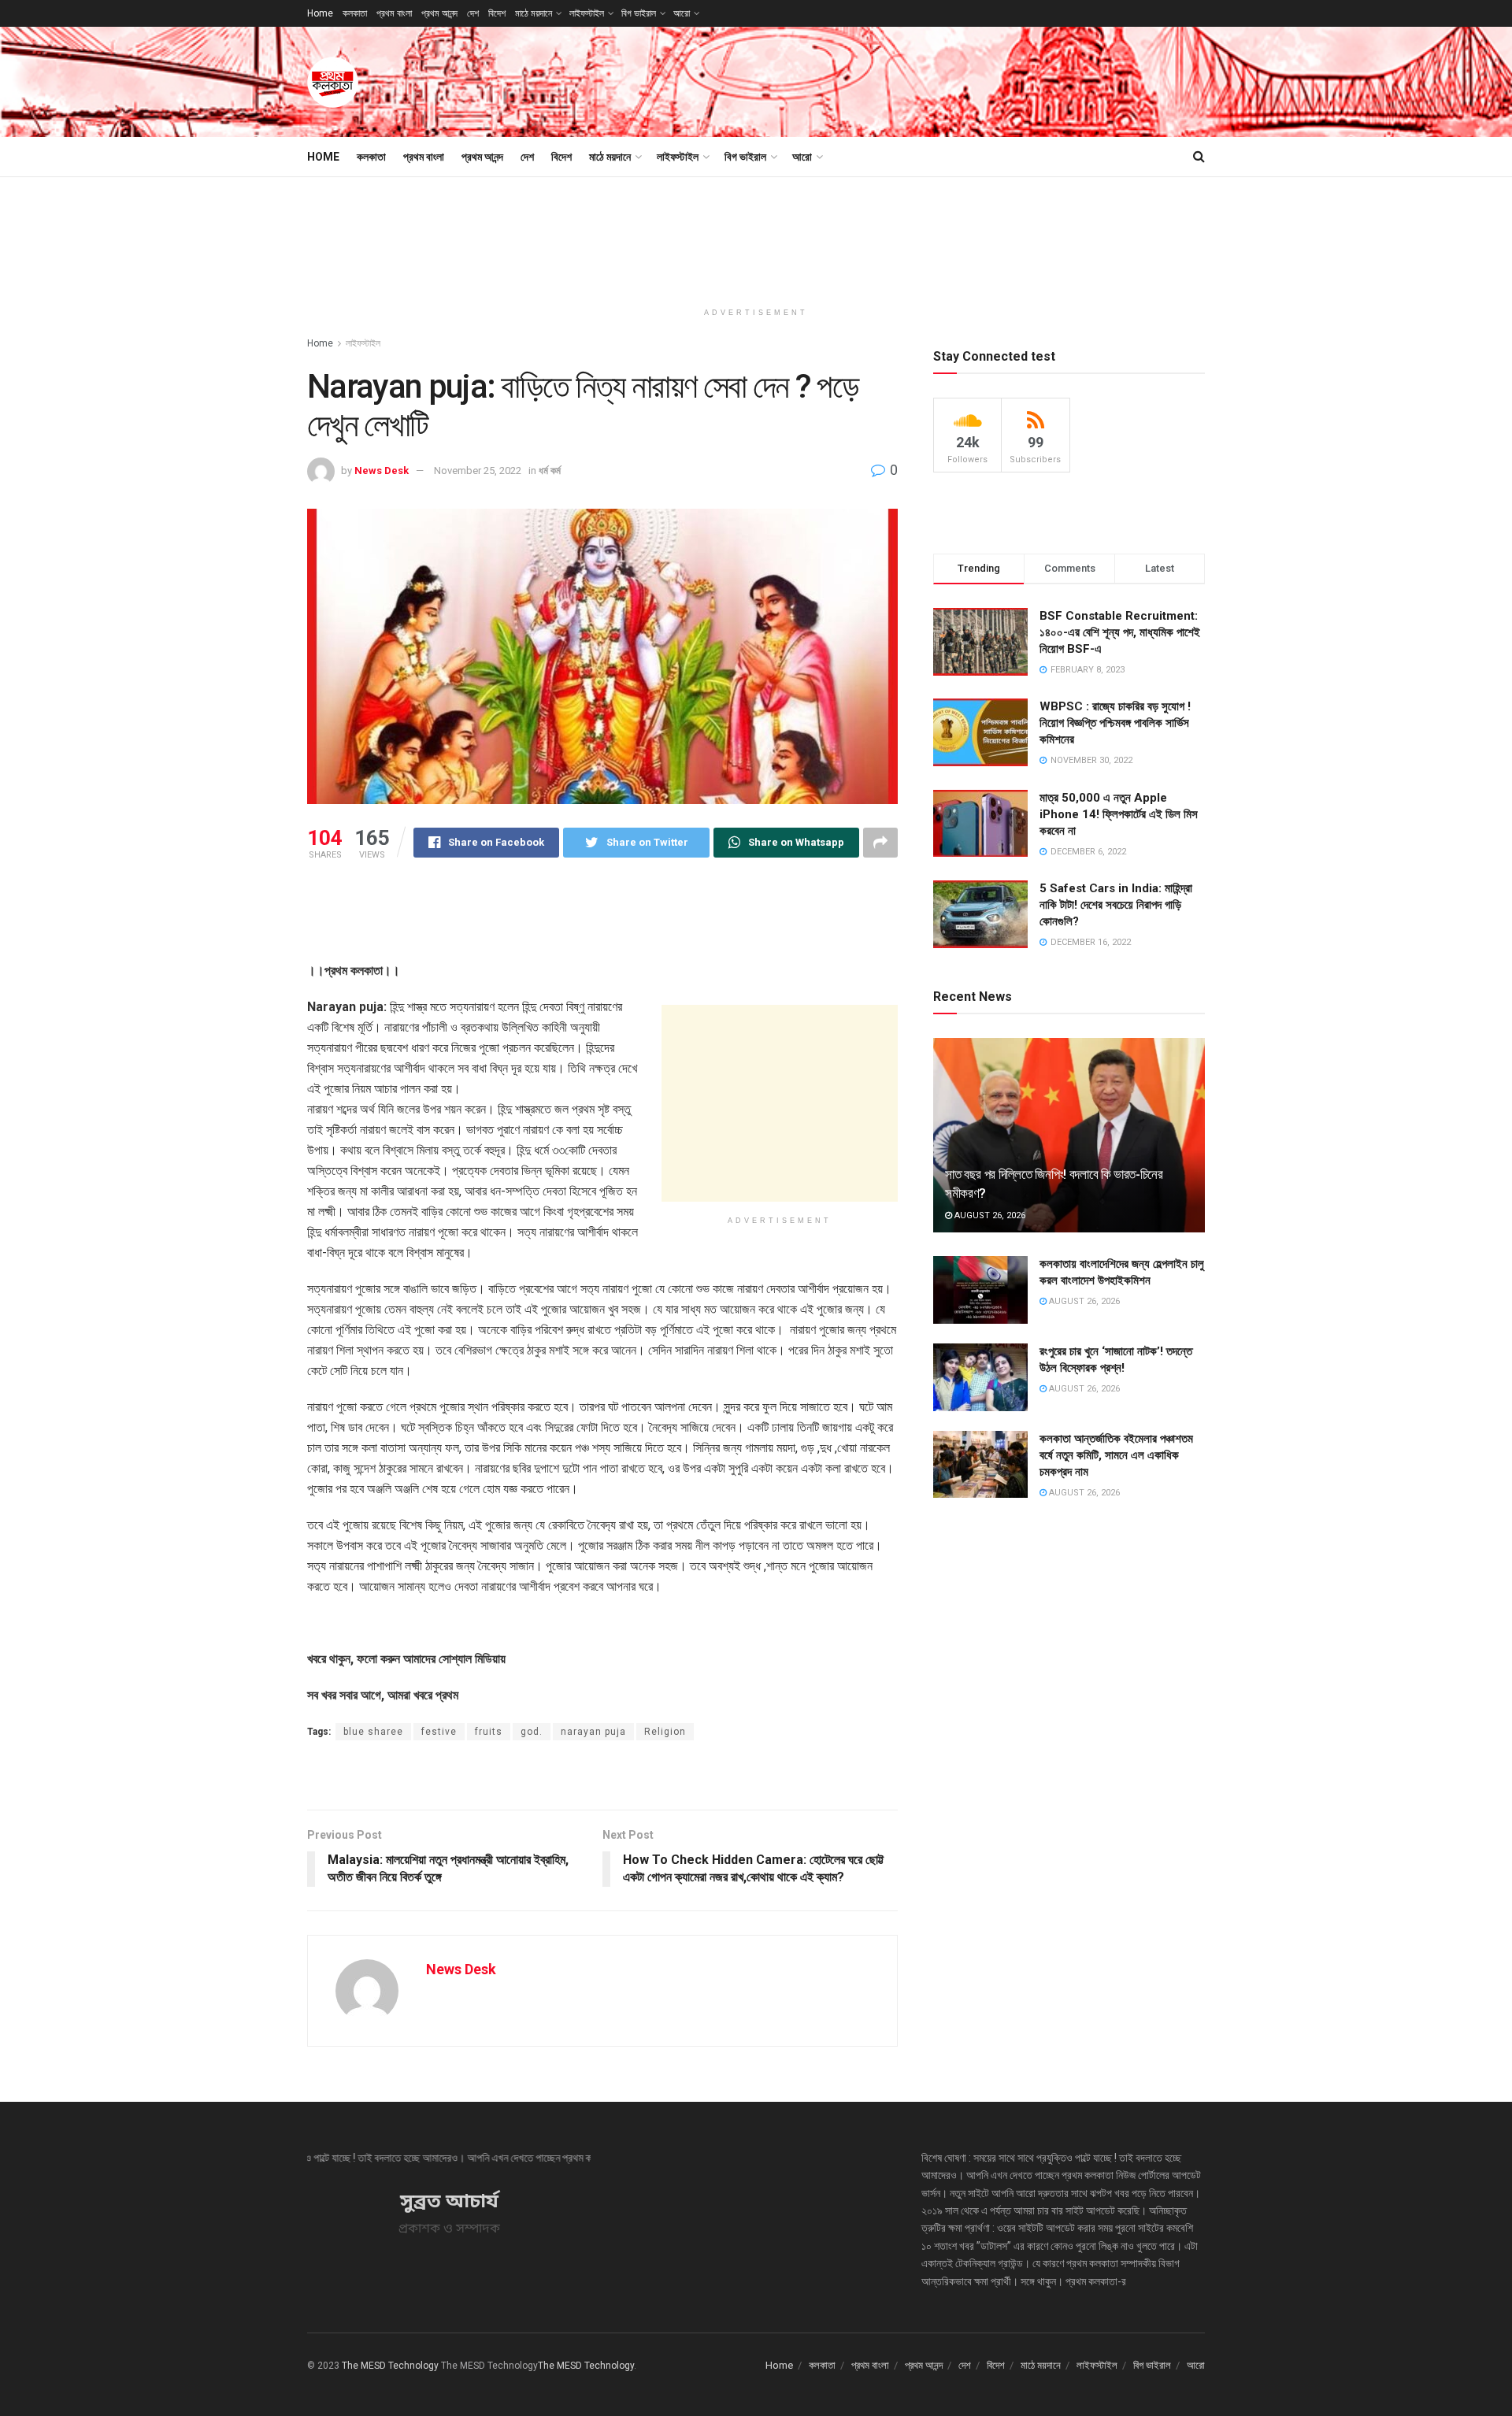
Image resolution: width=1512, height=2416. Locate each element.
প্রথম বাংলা (394, 13)
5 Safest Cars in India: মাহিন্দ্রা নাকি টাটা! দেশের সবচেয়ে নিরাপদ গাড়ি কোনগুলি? (1116, 905)
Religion (665, 1732)
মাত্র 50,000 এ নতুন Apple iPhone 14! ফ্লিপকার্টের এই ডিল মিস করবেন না (1119, 814)
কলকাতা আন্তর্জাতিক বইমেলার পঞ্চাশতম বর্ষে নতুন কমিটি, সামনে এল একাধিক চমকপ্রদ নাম (1116, 1455)
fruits (489, 1732)
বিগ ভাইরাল (639, 13)
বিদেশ (497, 13)
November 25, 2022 (478, 471)
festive (439, 1732)
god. (532, 1732)
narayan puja (593, 1732)
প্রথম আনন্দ (439, 13)
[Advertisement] (918, 80)
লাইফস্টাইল (587, 13)
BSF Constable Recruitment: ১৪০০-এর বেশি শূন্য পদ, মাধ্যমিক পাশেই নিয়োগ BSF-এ (1120, 632)
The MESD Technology (390, 2366)
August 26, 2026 (989, 1215)
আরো (682, 13)
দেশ (473, 13)
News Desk (382, 471)
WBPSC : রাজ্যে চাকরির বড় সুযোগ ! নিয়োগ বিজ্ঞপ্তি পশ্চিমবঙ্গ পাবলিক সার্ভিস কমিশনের (1115, 723)
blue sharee (373, 1732)
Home (320, 13)
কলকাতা (355, 13)
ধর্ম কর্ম (550, 471)
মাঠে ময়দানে (534, 13)
